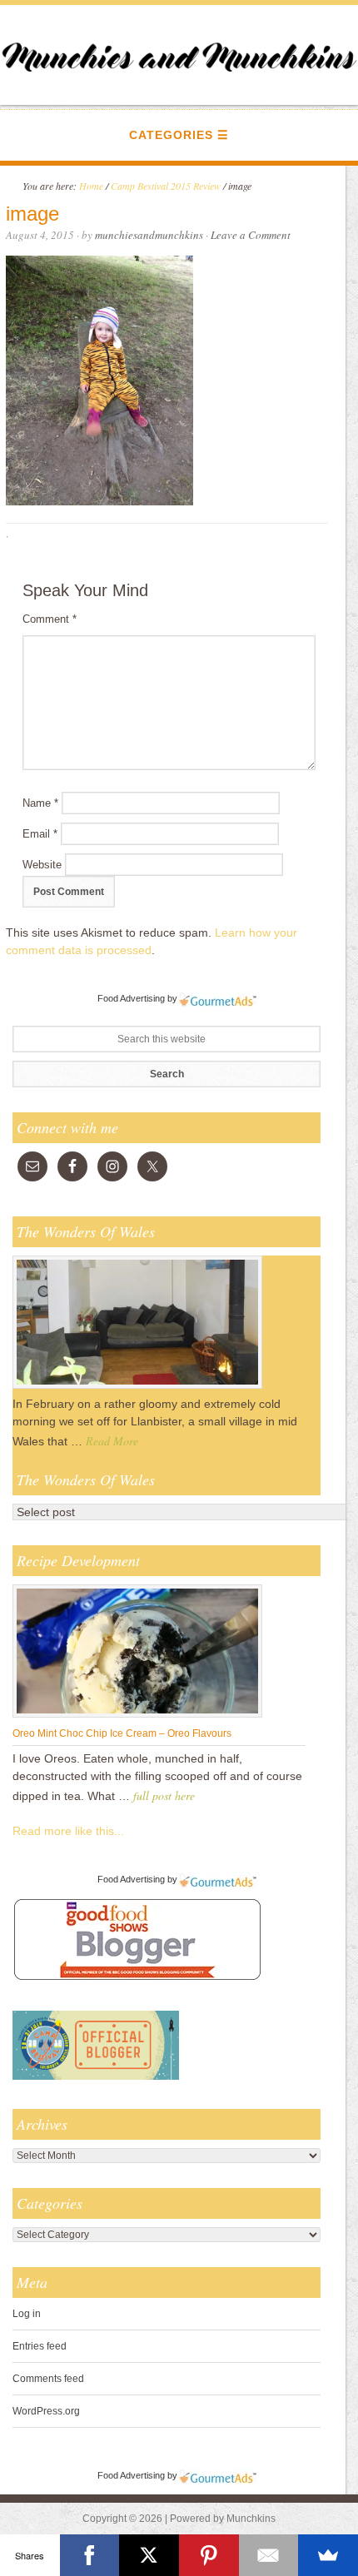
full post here (164, 1795)
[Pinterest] (209, 2555)
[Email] (269, 2555)
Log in (27, 2314)
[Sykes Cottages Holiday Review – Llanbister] (137, 1388)
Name (40, 803)
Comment (50, 619)
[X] (149, 2555)
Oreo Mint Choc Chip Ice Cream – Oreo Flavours (122, 1733)
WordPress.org (46, 2411)
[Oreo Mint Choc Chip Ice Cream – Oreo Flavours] (137, 1717)
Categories (171, 135)
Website (42, 865)
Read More (112, 1441)
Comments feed (48, 2379)
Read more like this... (68, 1831)
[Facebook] (90, 2555)
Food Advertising (131, 998)
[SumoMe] (328, 2555)
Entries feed (40, 2346)
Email (40, 834)
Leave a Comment (251, 235)
